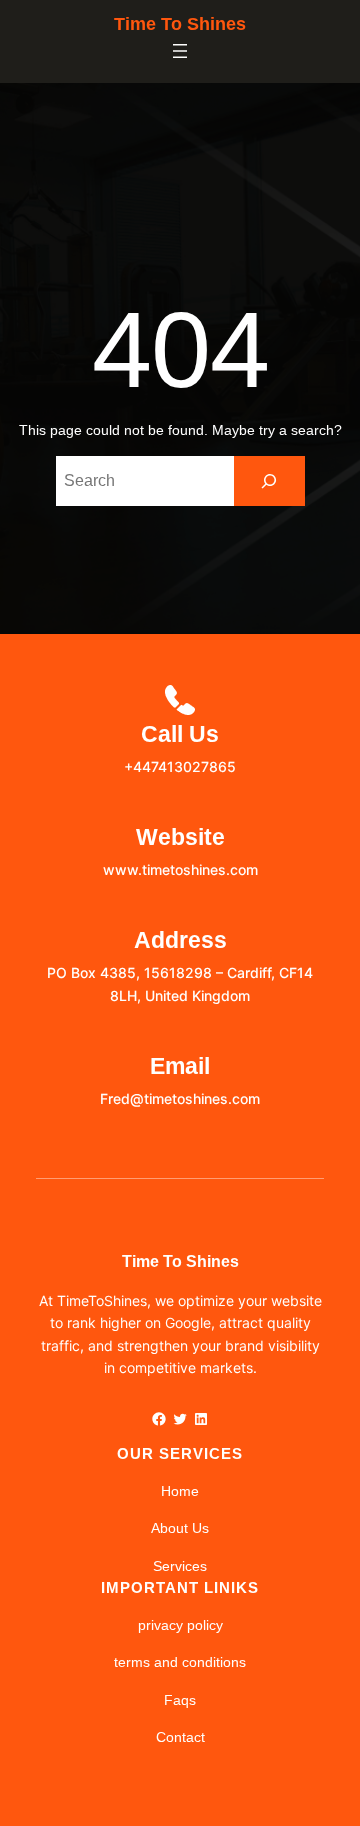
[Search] (269, 480)
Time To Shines (180, 24)
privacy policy (180, 1625)
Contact (180, 1737)
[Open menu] (180, 51)
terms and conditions (180, 1662)
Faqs (180, 1700)
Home (180, 1491)
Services (180, 1566)
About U (176, 1528)
